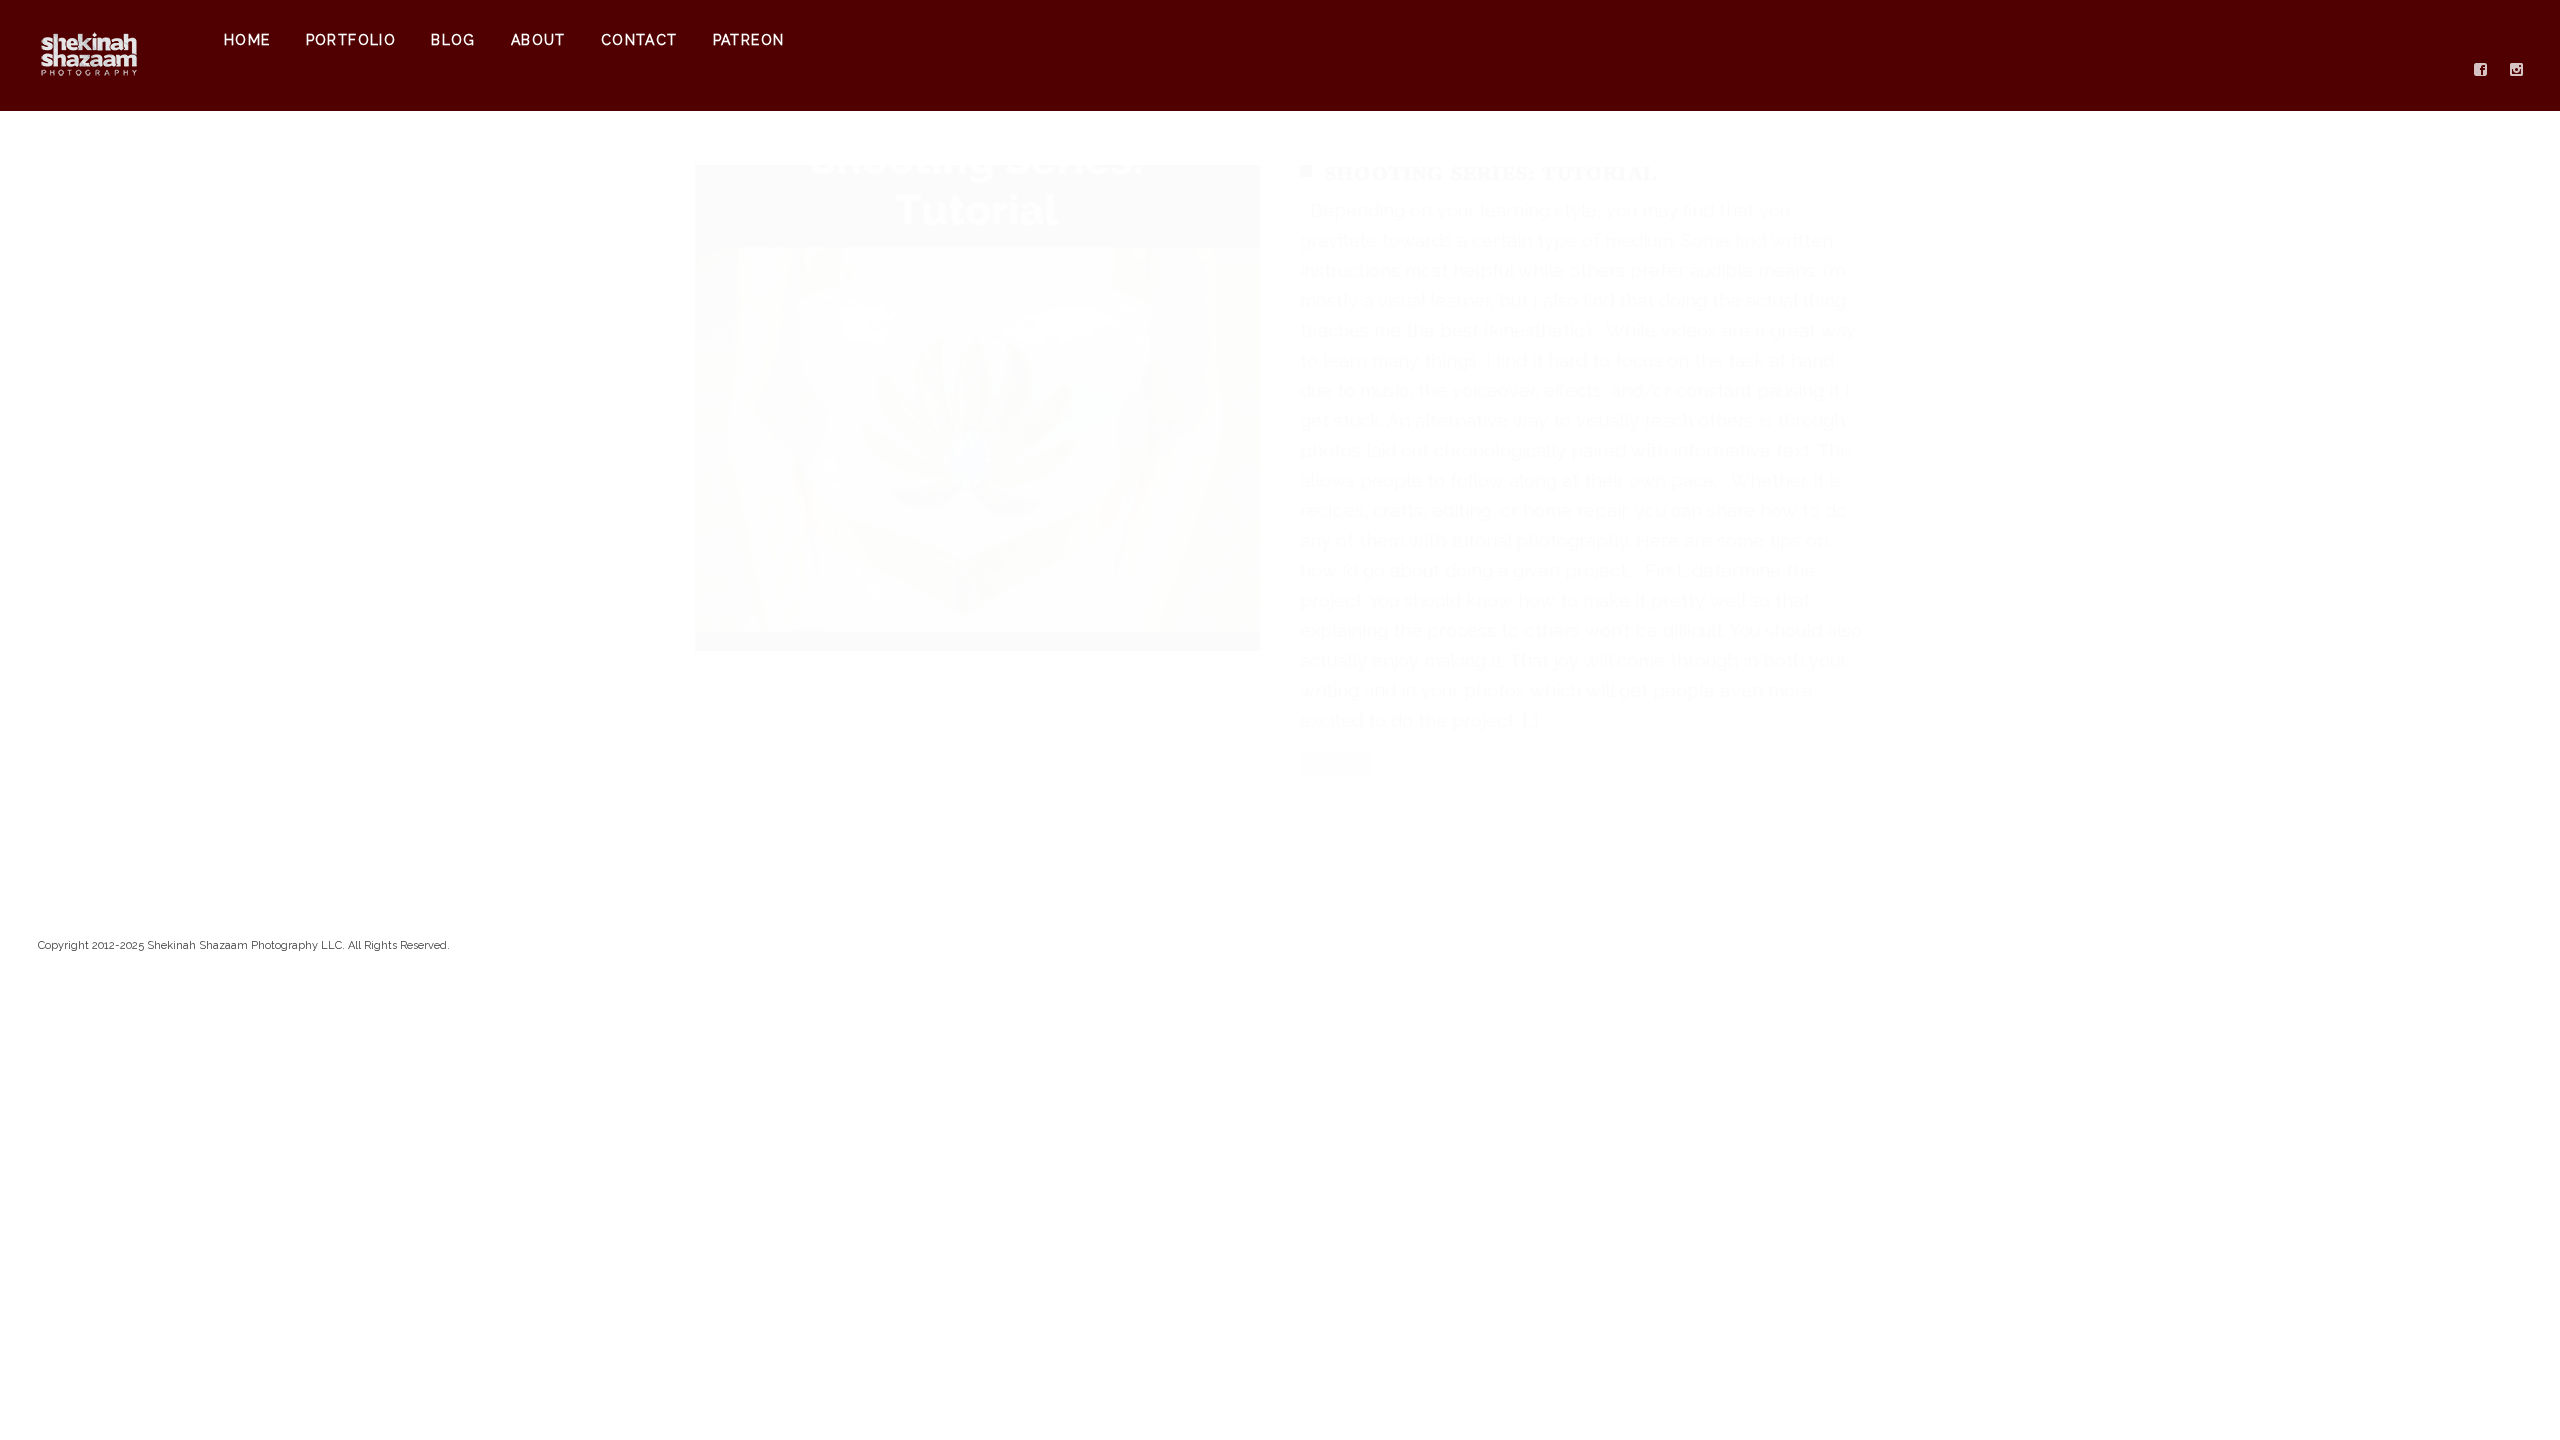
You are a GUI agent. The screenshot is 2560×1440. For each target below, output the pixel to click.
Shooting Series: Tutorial (1491, 173)
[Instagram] (2517, 70)
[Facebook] (2481, 70)
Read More (1335, 763)
